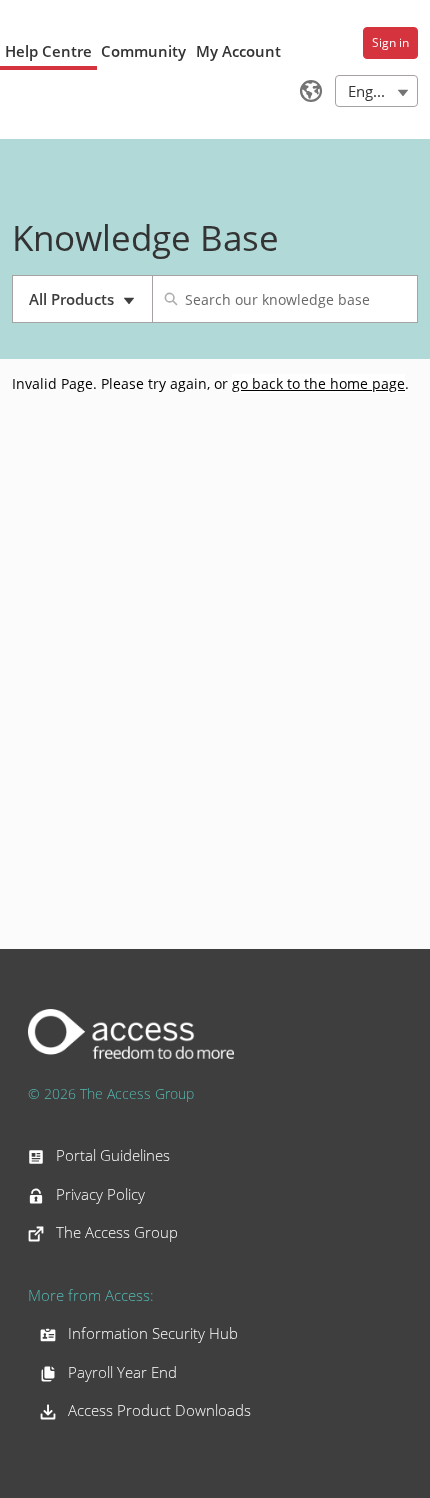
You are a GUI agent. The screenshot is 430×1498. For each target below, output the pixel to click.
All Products (90, 306)
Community (143, 51)
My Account (238, 51)
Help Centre (48, 51)
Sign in (390, 42)
